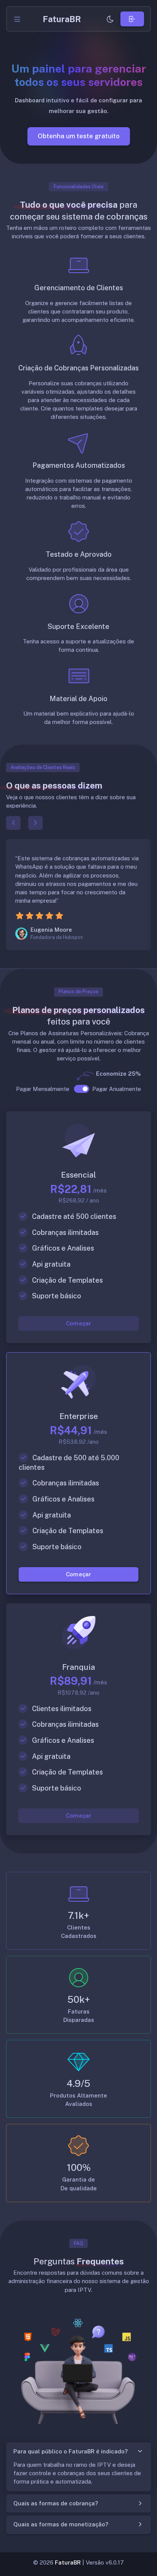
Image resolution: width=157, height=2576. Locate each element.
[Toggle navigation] (17, 19)
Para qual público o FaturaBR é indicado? (70, 2451)
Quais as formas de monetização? (61, 2524)
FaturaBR (68, 2562)
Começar (78, 1323)
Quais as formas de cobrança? (56, 2503)
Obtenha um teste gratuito (78, 136)
